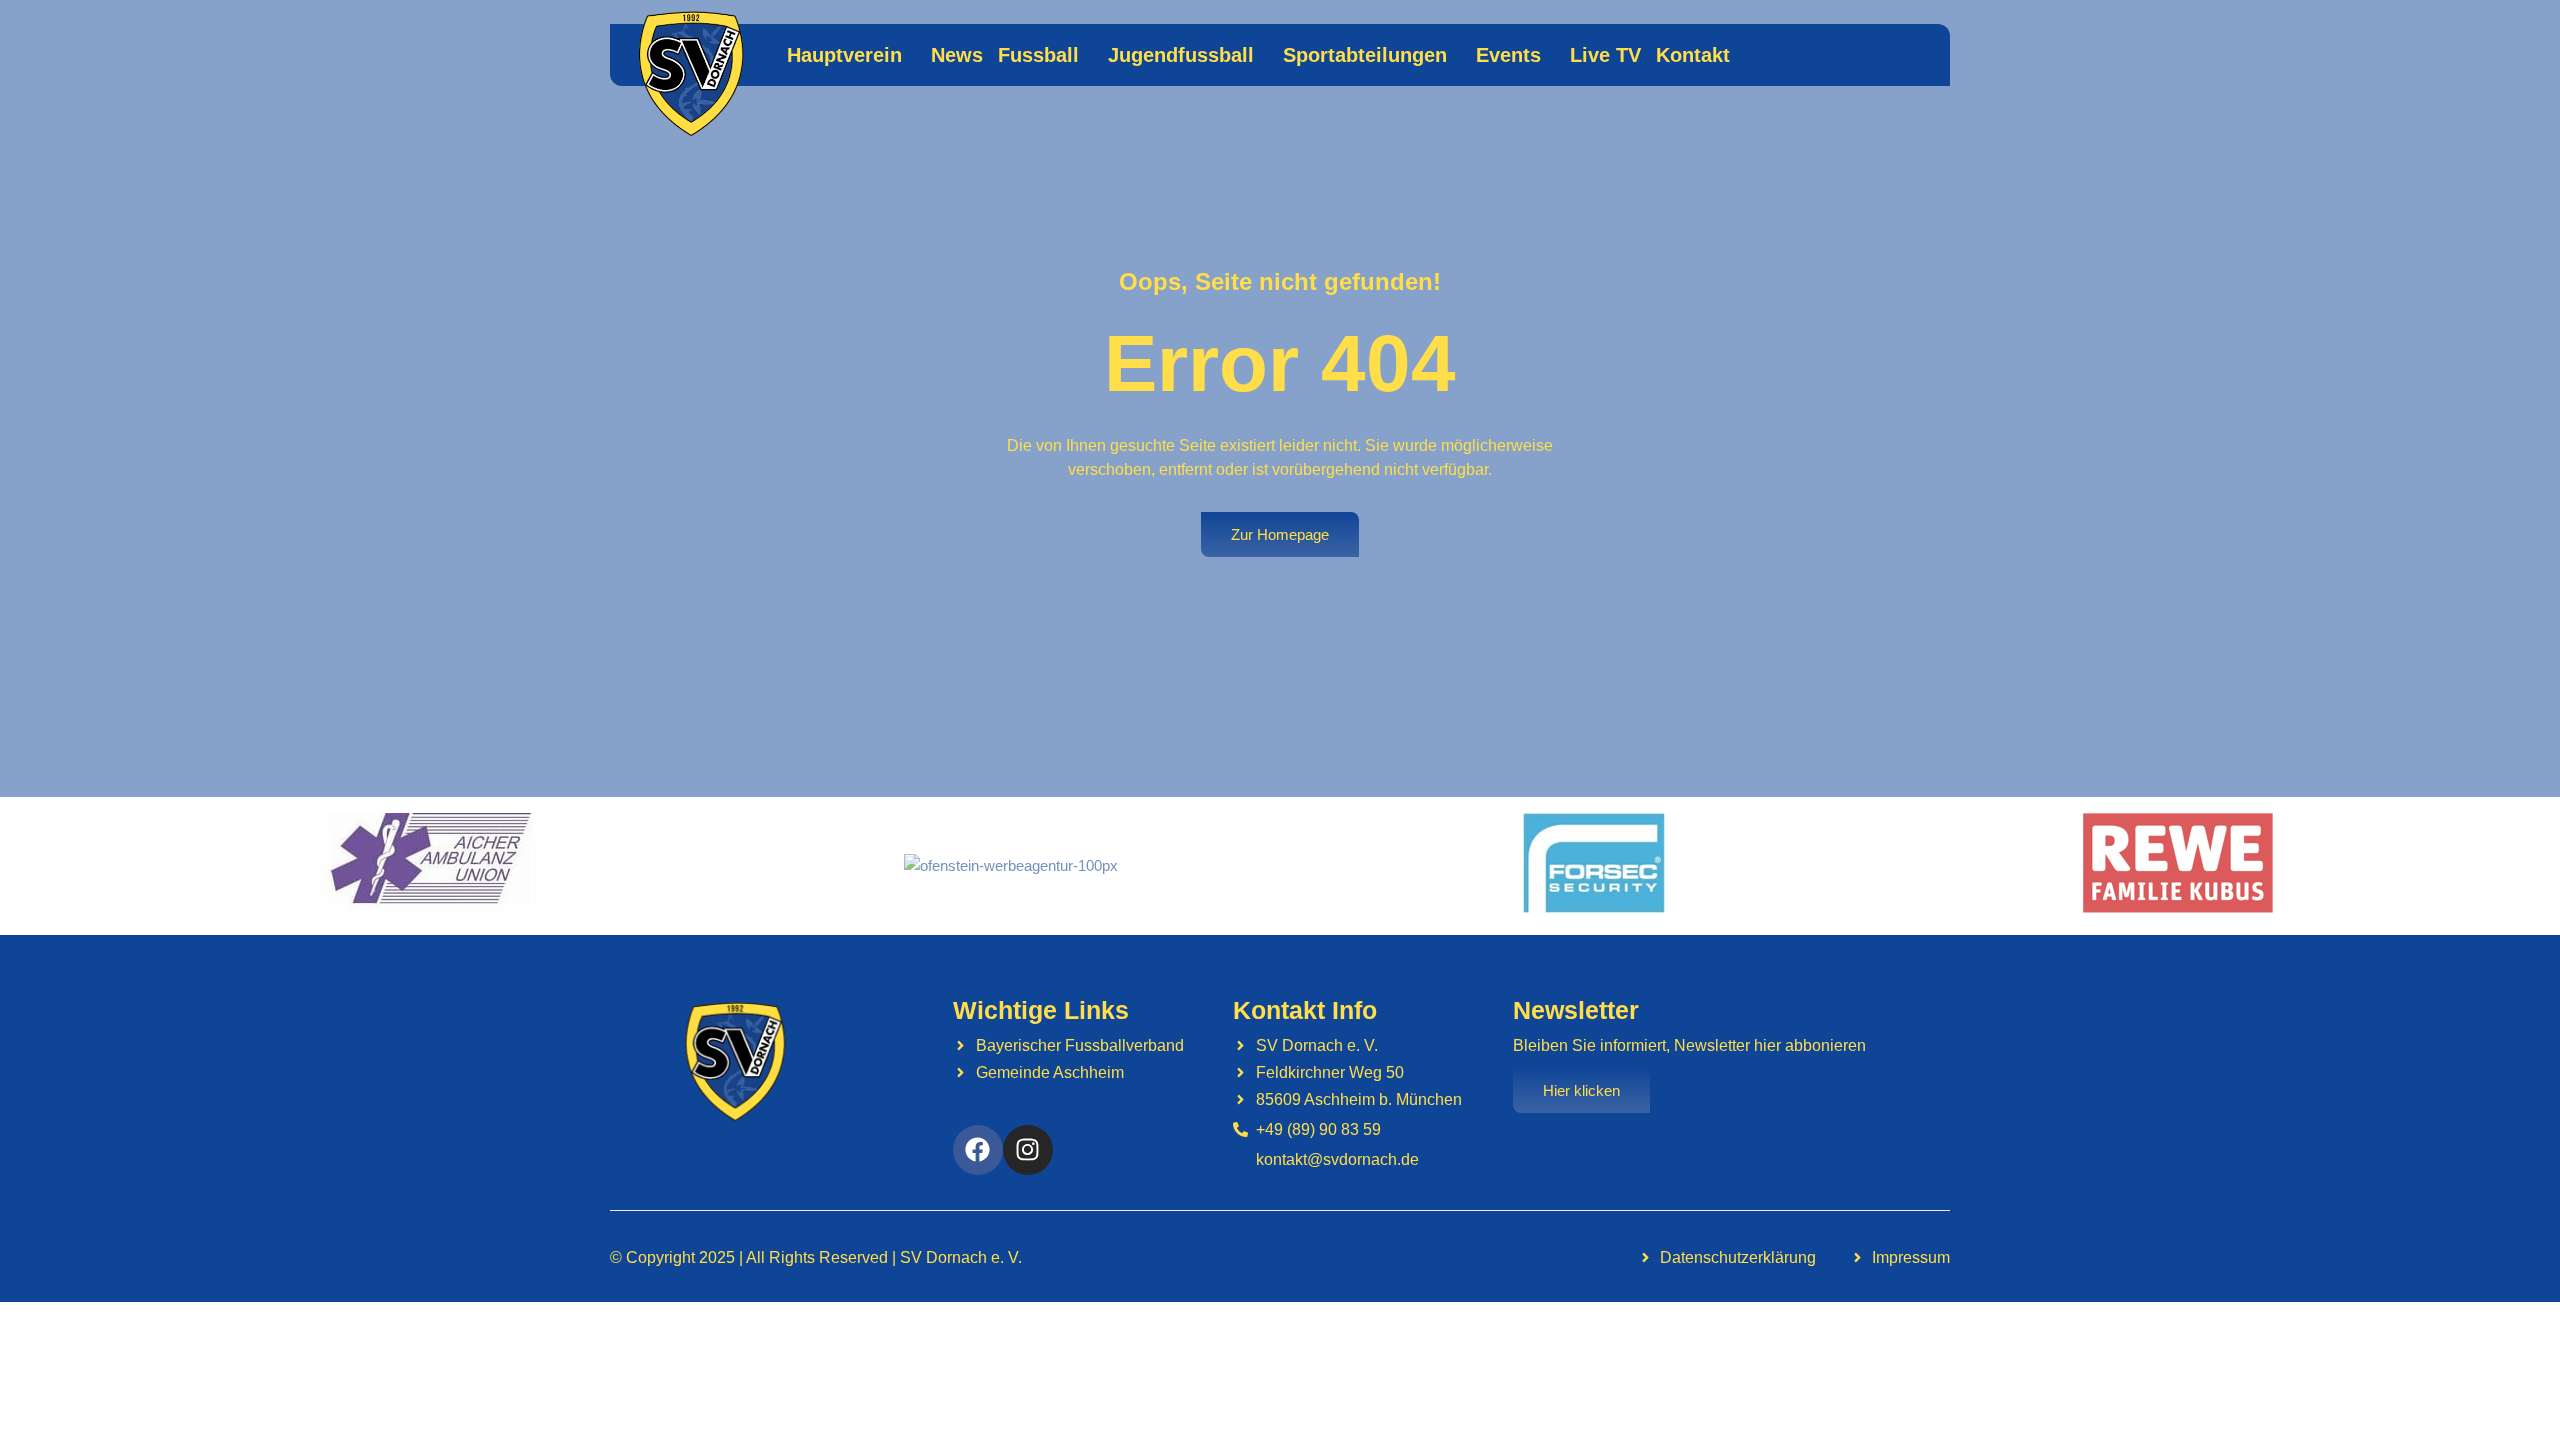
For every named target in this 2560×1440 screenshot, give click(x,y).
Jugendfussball (1181, 55)
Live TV (1605, 55)
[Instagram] (1028, 1150)
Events (1508, 55)
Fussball (1038, 55)
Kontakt (1693, 55)
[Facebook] (978, 1150)
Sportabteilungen (1365, 55)
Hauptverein (844, 55)
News (957, 55)
